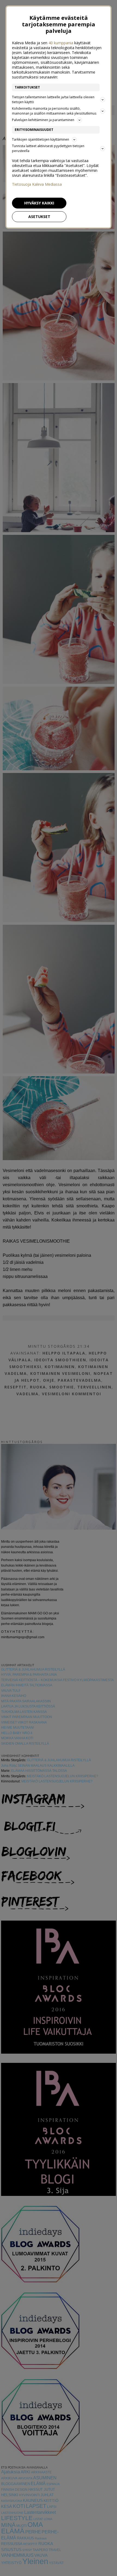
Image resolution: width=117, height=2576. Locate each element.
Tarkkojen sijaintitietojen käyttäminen (41, 139)
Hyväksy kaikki (39, 203)
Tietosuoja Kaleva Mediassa (37, 184)
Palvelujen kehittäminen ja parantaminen (43, 120)
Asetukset (39, 217)
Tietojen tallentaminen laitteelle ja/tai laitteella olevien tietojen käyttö (53, 100)
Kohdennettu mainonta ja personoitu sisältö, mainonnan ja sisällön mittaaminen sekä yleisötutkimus (54, 111)
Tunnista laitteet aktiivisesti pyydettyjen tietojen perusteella (48, 148)
